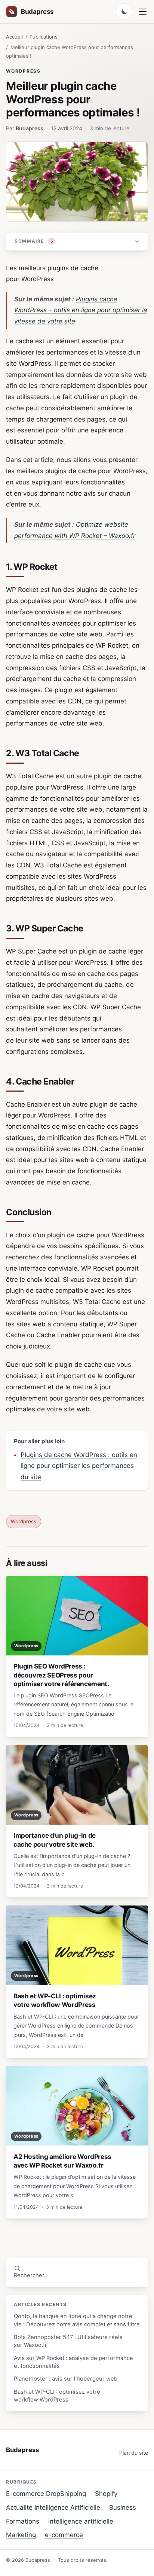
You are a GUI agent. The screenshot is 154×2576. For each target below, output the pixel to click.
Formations (23, 2521)
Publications (44, 37)
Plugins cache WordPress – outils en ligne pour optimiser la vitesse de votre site (81, 310)
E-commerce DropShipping (46, 2494)
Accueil (14, 37)
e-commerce (64, 2535)
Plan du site (134, 2453)
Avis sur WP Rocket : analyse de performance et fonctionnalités (73, 2362)
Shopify (106, 2494)
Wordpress (23, 71)
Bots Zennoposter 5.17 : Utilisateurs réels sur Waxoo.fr (68, 2341)
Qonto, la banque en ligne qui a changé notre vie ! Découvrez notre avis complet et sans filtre (77, 2320)
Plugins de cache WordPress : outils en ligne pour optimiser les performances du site (79, 1466)
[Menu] (143, 12)
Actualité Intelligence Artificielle (53, 2507)
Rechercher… (31, 2275)
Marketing (21, 2535)
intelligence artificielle (81, 2521)
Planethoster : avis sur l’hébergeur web (66, 2379)
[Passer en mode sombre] (124, 12)
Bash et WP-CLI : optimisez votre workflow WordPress (57, 2396)
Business (123, 2507)
